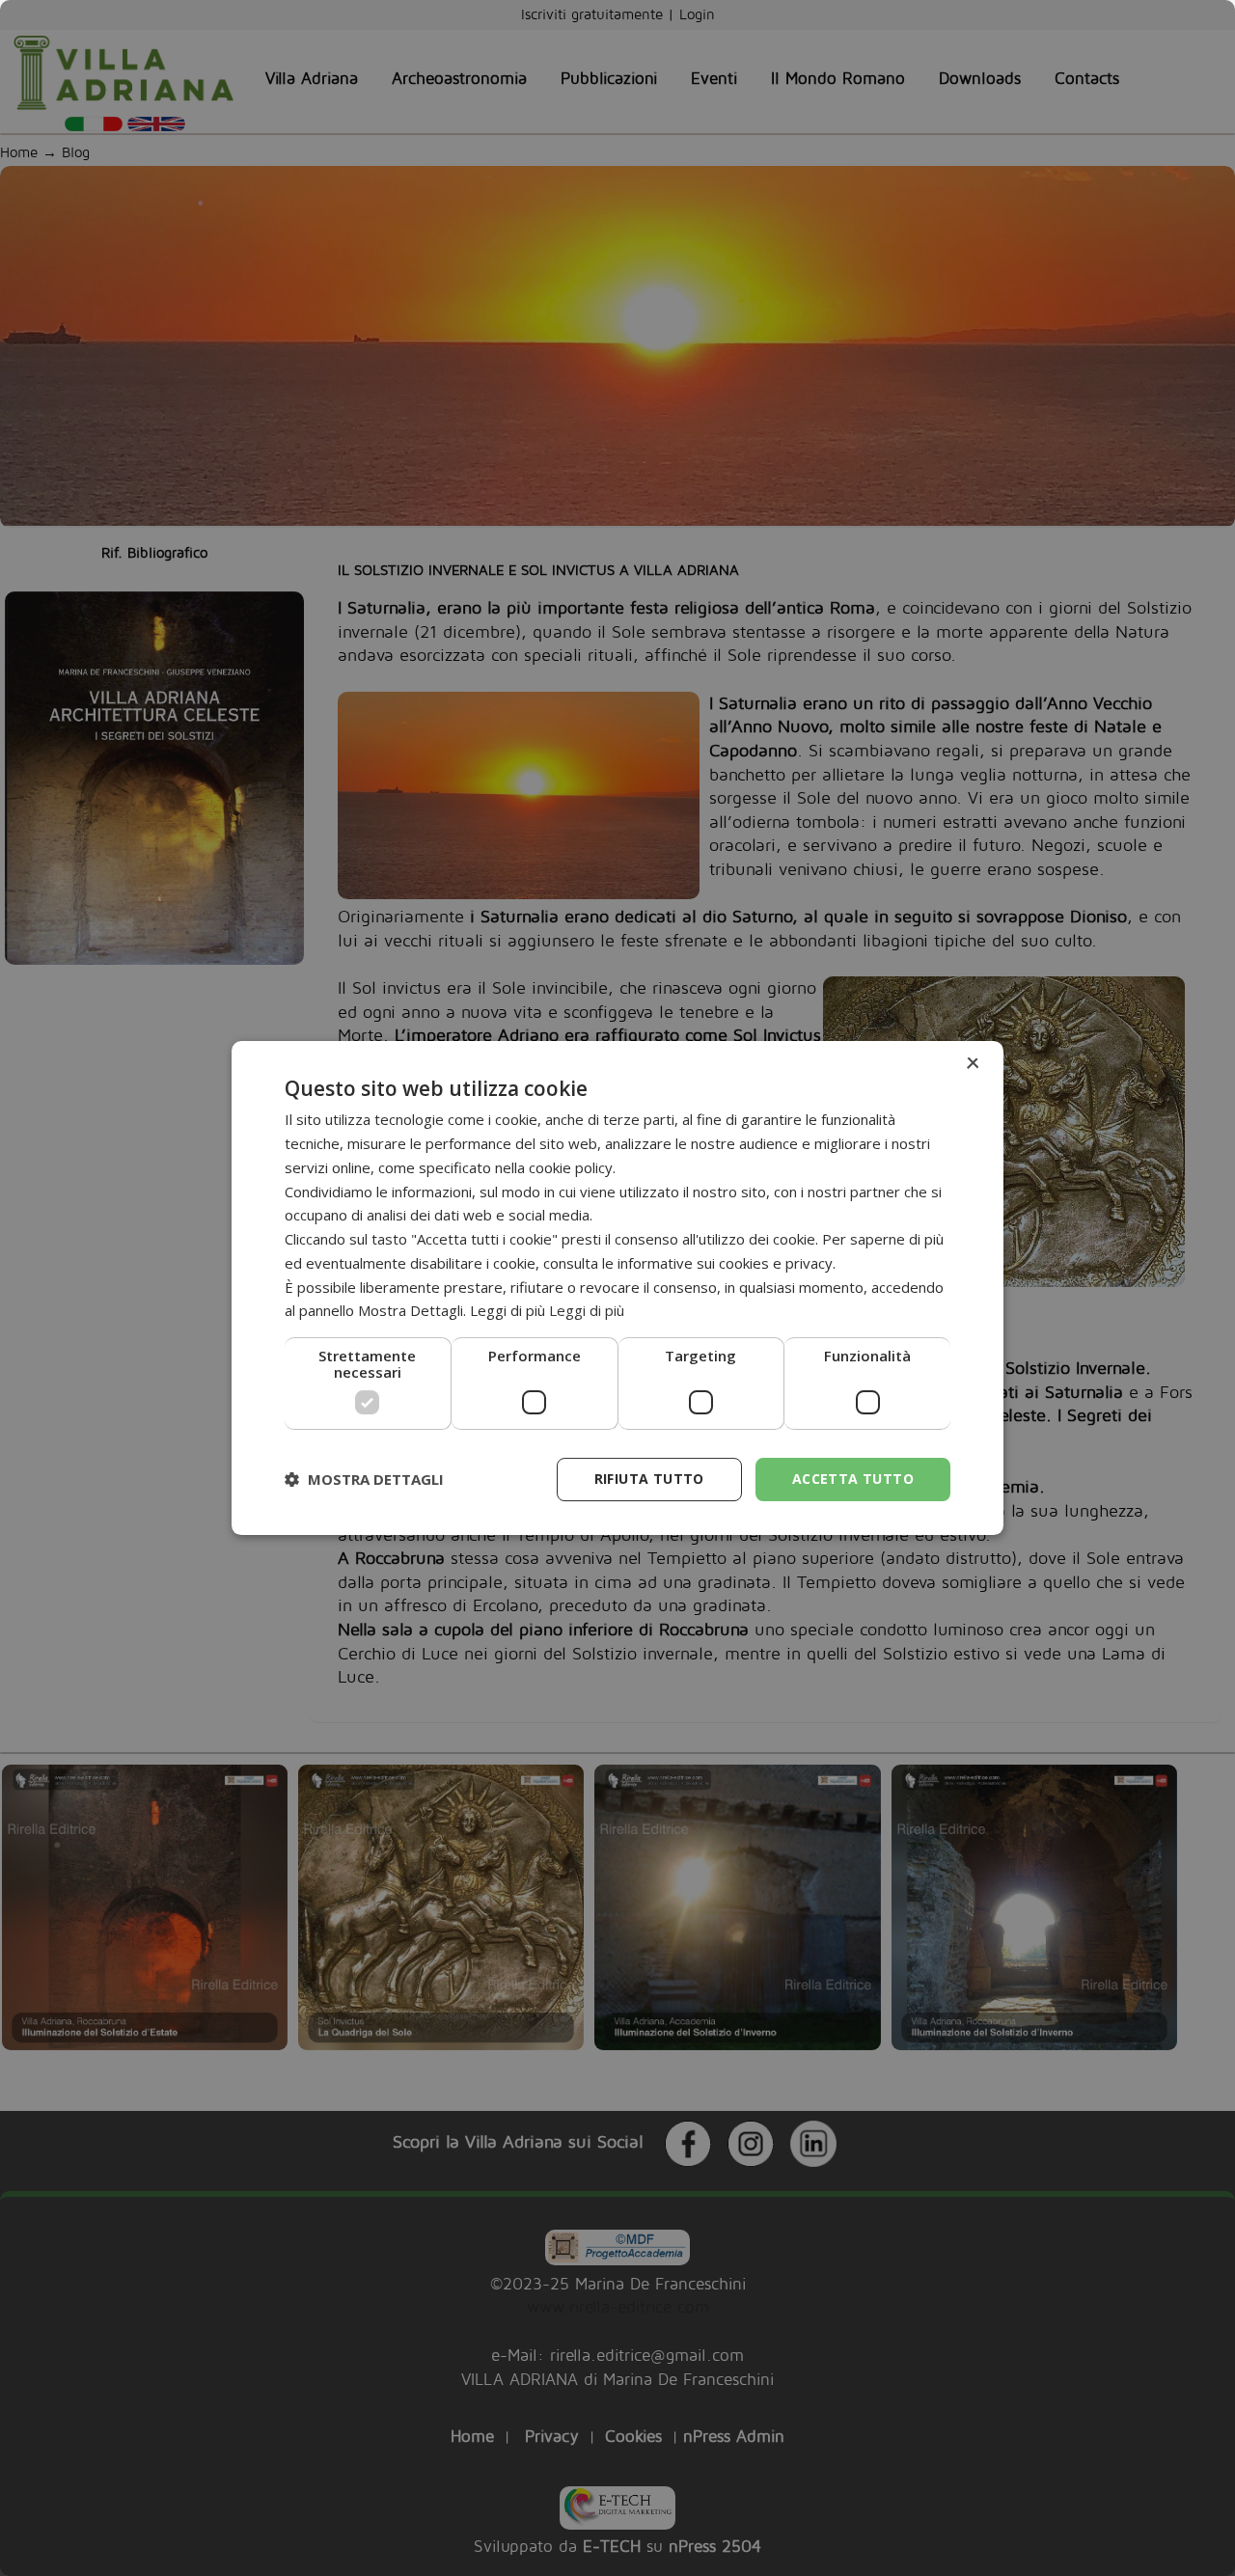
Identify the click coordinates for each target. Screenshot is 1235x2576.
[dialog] (617, 1288)
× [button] (972, 1064)
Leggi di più (587, 1310)
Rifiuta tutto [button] (649, 1479)
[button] (364, 1480)
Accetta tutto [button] (853, 1479)
